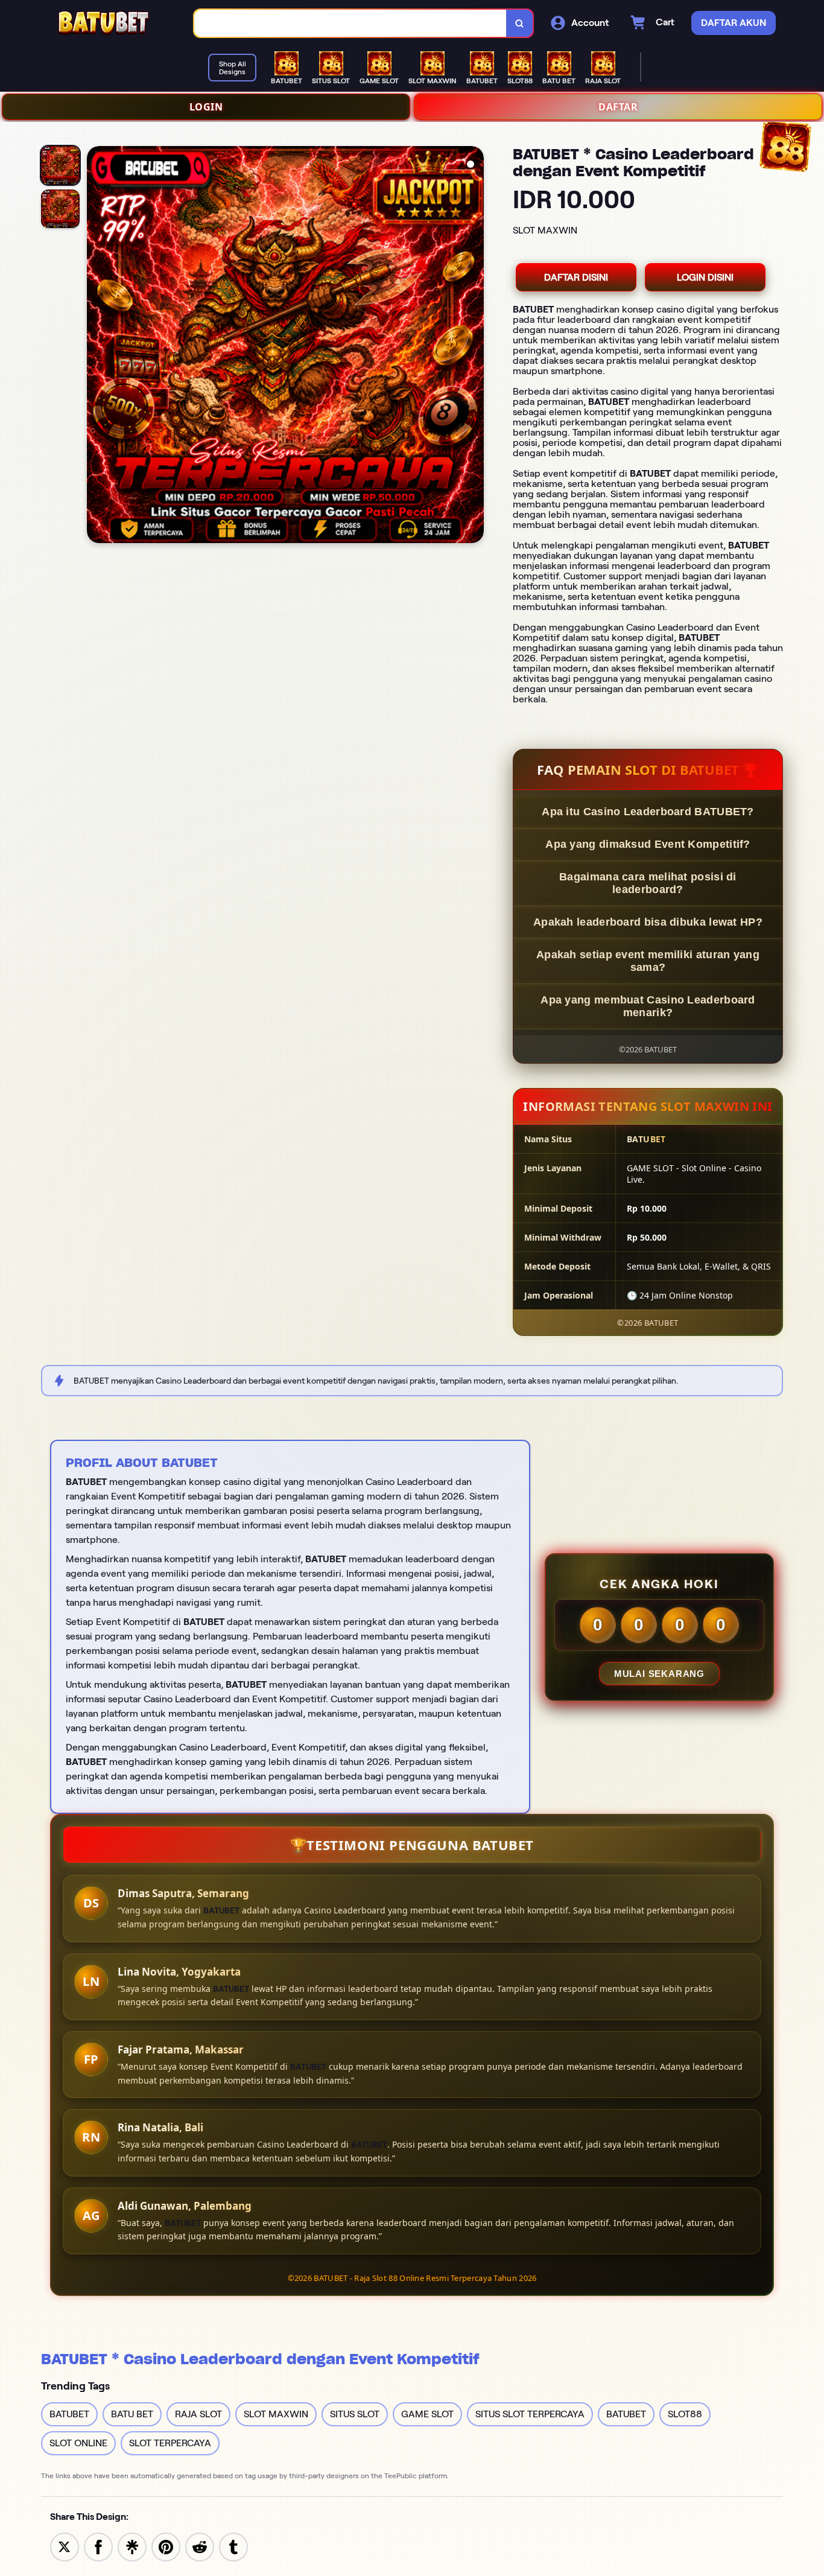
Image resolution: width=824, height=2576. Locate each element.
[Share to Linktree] (132, 2546)
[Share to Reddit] (200, 2546)
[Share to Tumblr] (233, 2546)
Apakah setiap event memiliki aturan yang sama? (648, 961)
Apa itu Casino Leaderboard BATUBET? (648, 812)
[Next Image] (474, 346)
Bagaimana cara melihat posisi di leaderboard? (648, 883)
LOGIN (206, 107)
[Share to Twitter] (65, 2546)
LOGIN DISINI (705, 277)
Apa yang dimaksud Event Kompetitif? (648, 844)
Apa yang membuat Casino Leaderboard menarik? (648, 1006)
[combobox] (350, 23)
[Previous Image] (97, 346)
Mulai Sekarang (659, 1674)
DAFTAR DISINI (576, 277)
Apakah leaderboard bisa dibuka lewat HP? (648, 922)
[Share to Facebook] (98, 2546)
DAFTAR (618, 107)
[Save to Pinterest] (166, 2546)
